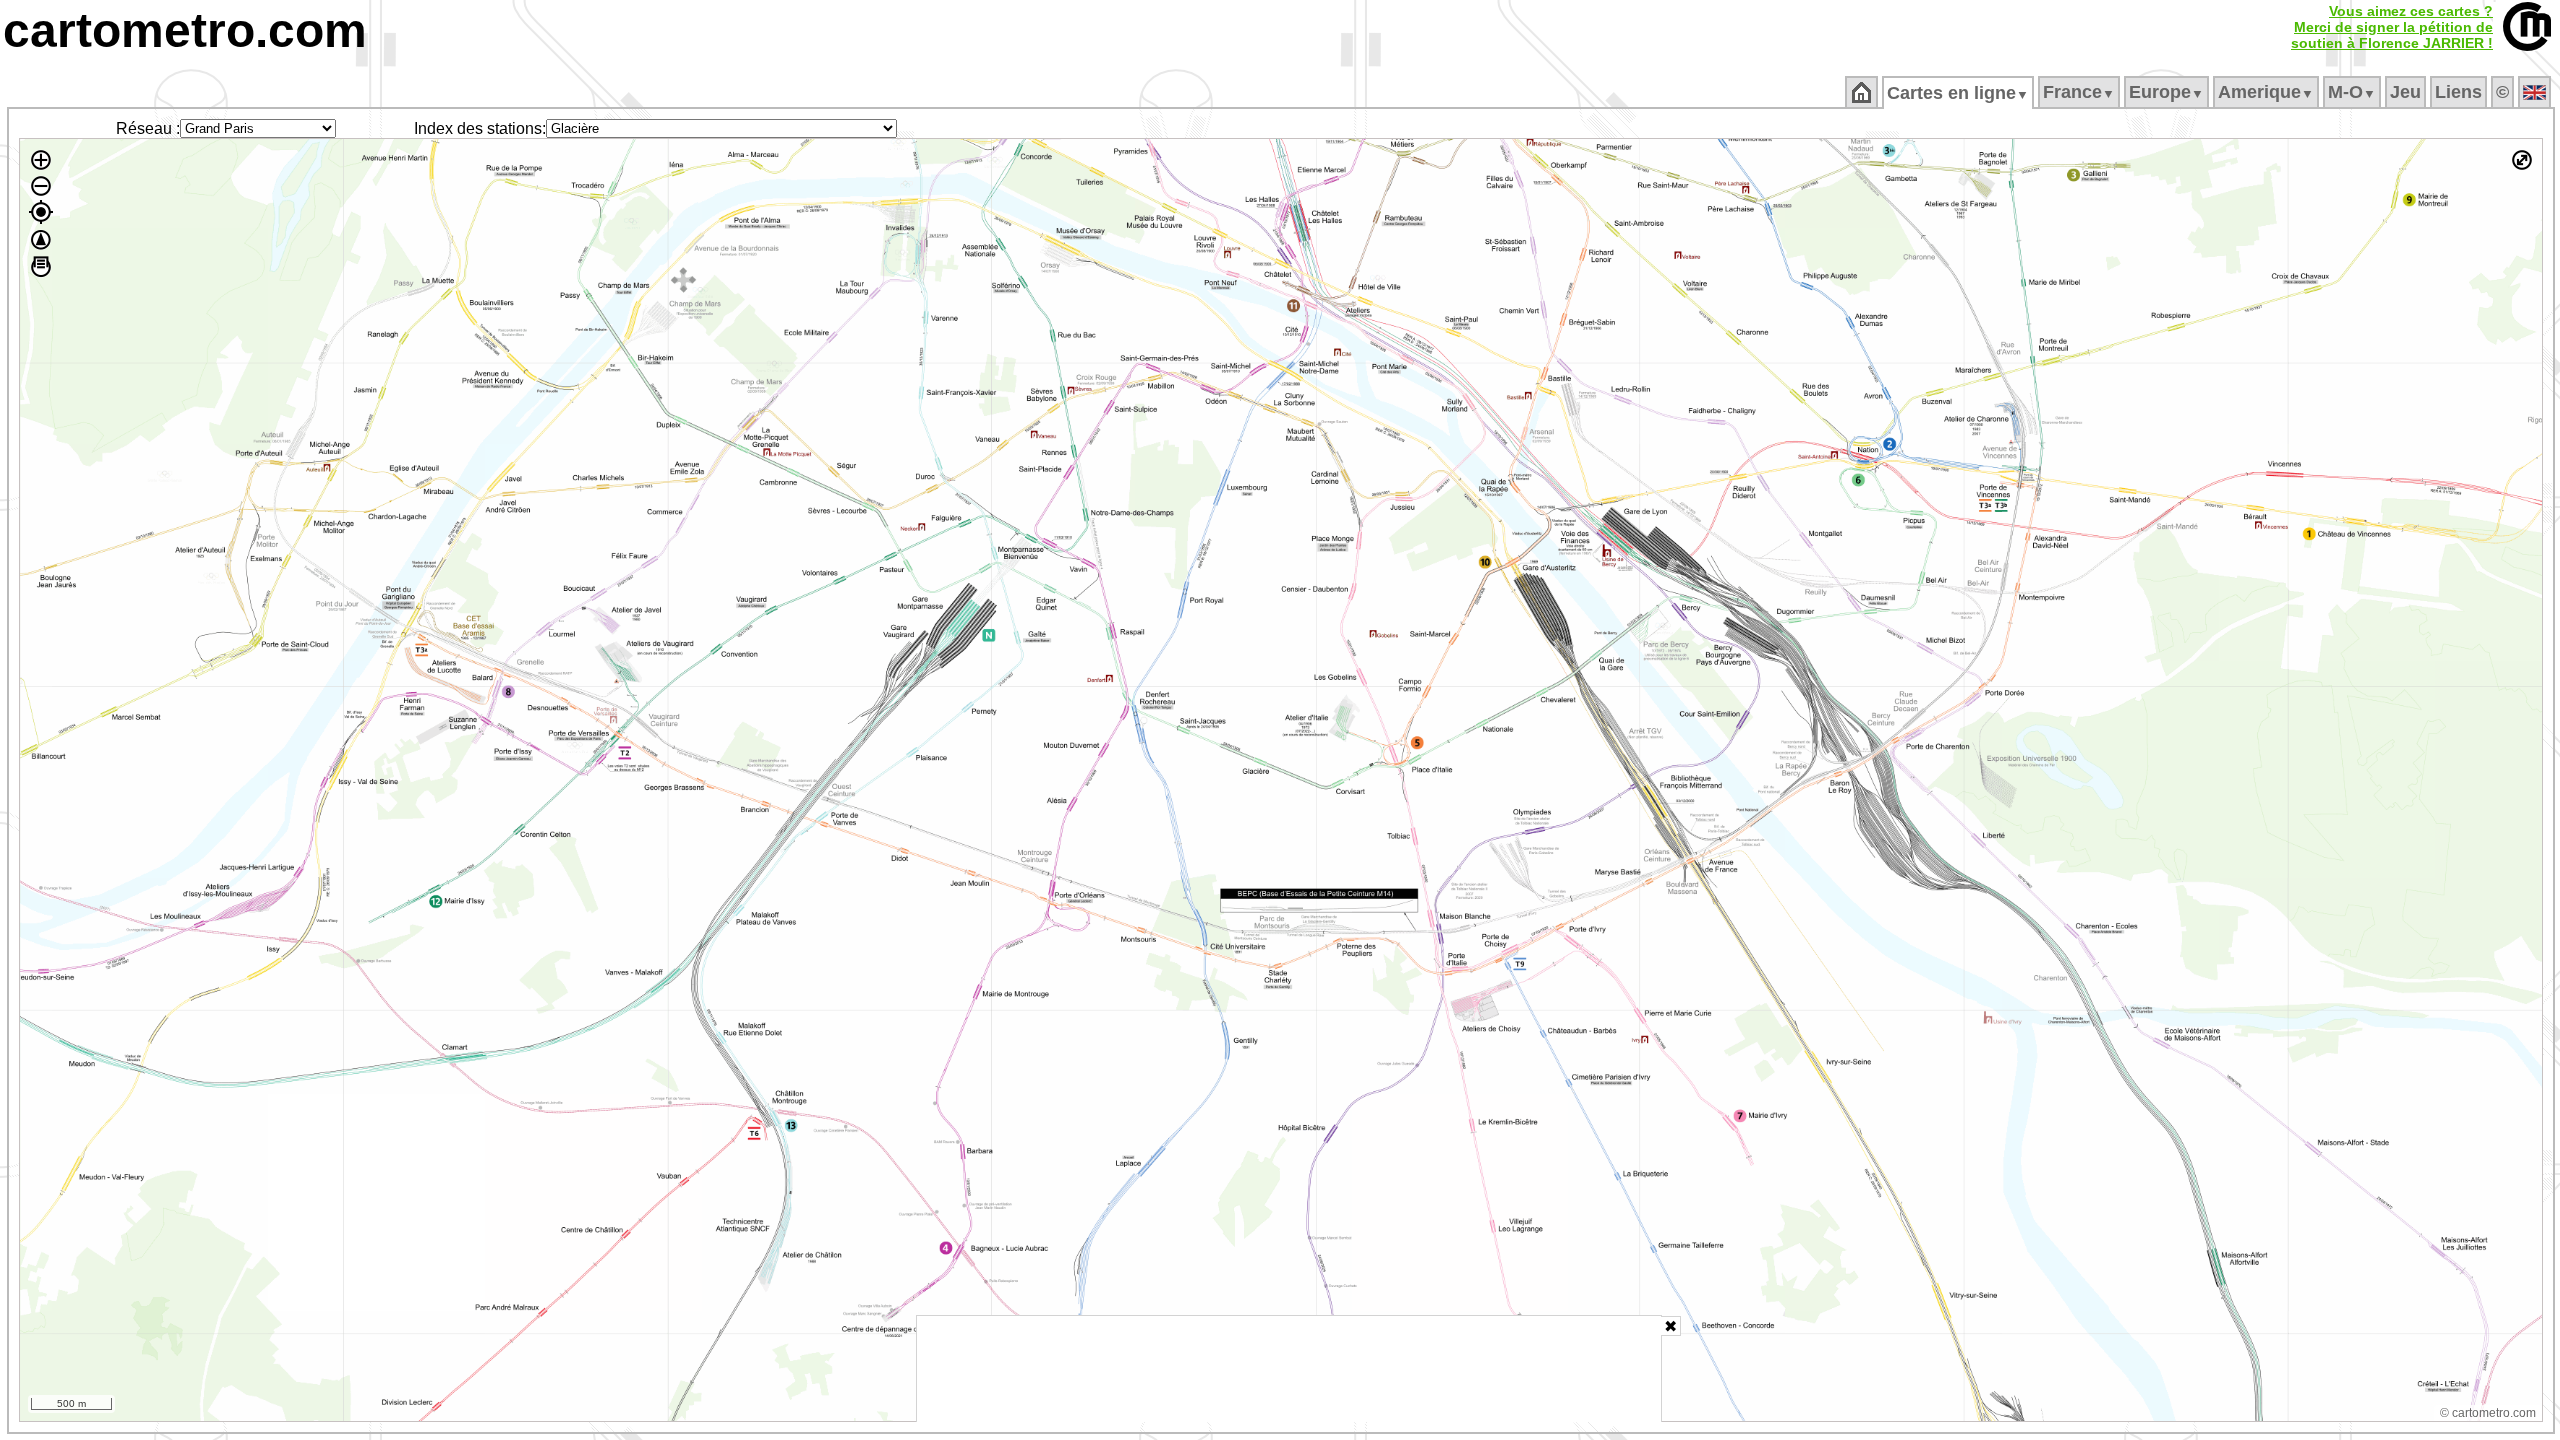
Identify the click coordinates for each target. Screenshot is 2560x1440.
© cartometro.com (2488, 1413)
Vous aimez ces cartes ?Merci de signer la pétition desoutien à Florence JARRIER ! (2392, 27)
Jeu (2405, 92)
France (2079, 92)
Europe (2166, 92)
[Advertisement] (1289, 1369)
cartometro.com (185, 30)
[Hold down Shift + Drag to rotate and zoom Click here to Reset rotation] (41, 240)
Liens (2458, 92)
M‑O (2352, 92)
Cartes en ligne (1958, 93)
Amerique (2266, 92)
